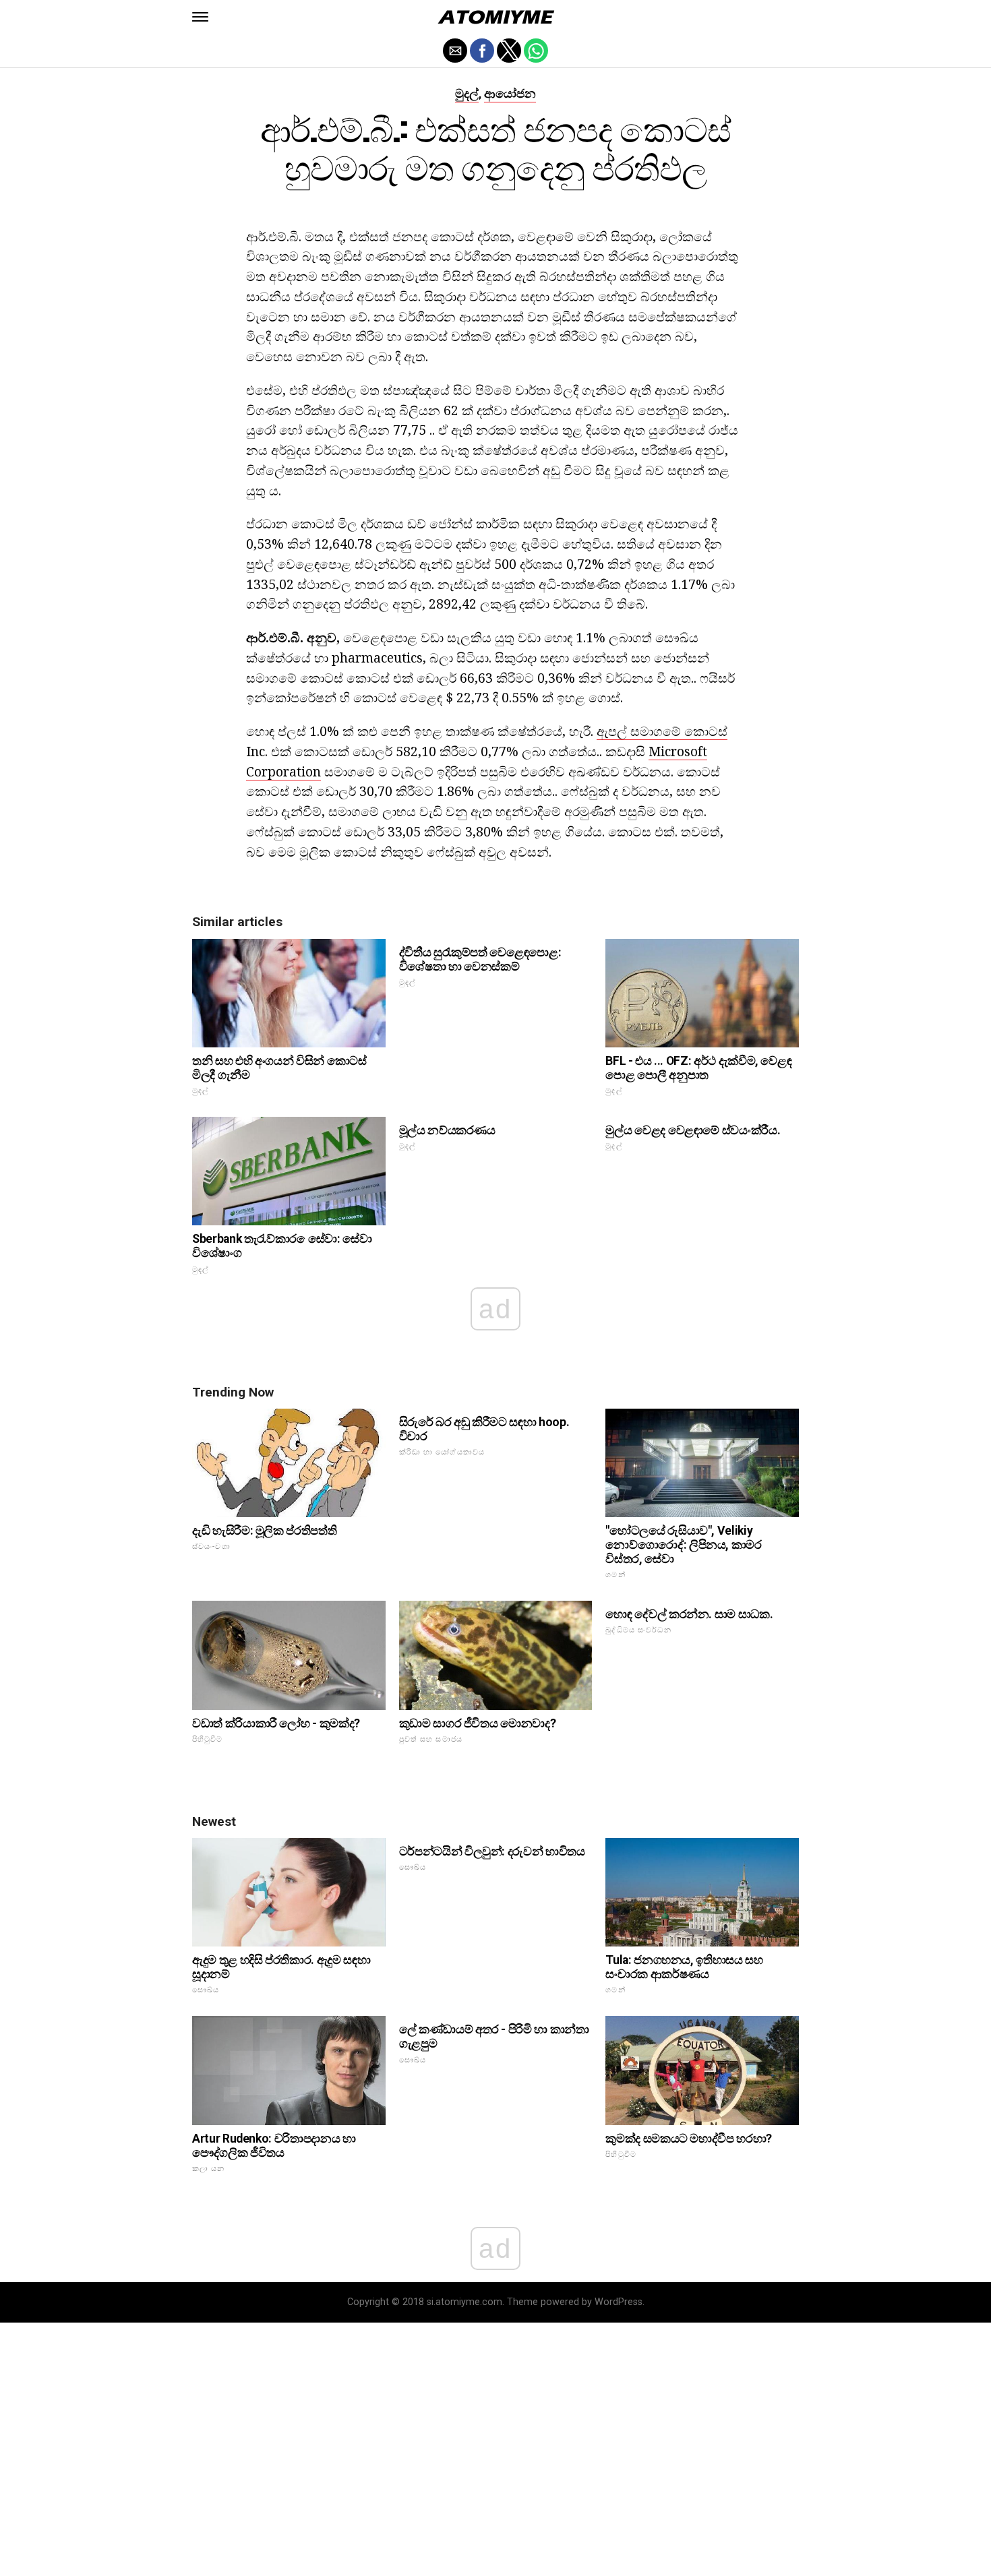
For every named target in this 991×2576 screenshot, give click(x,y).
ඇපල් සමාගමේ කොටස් (662, 731)
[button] (200, 17)
